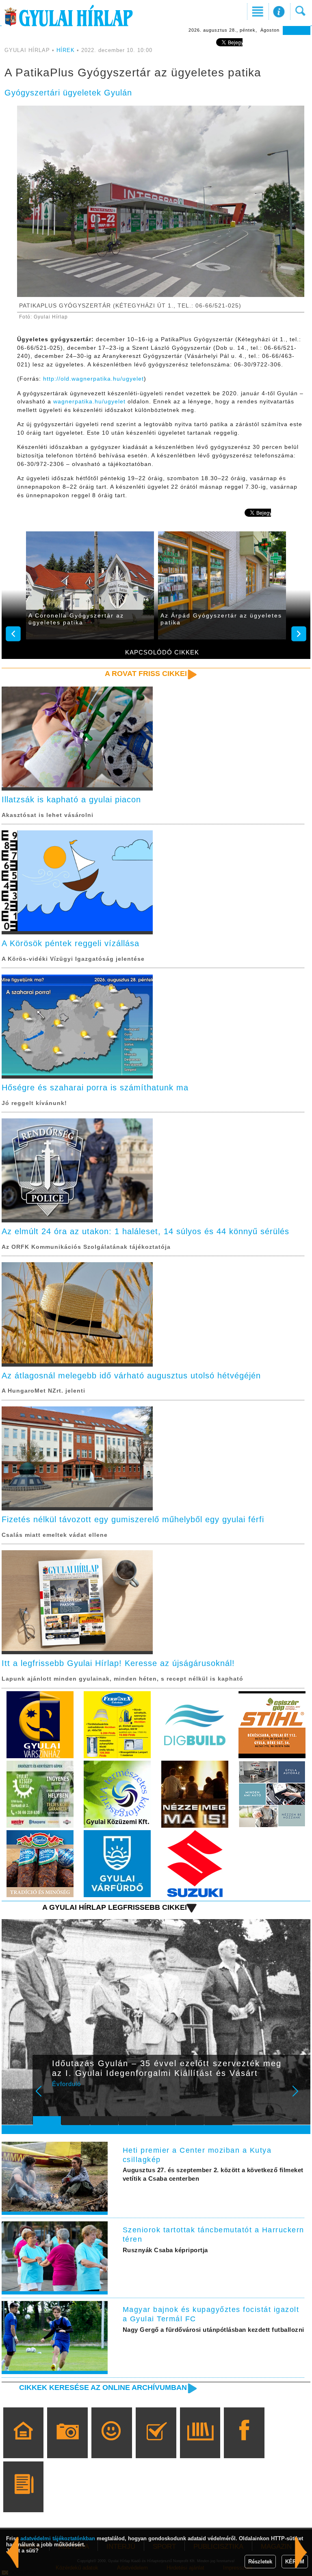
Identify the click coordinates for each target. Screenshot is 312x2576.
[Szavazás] (156, 2444)
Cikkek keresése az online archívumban (103, 2388)
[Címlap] (23, 2444)
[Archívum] (200, 2444)
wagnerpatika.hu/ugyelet (89, 401)
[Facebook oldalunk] (244, 2444)
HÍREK (66, 50)
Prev (44, 2097)
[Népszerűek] (112, 2444)
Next (300, 2097)
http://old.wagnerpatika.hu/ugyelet (93, 379)
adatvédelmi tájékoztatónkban (58, 2538)
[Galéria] (68, 2444)
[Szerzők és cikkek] (23, 2498)
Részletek (260, 2562)
